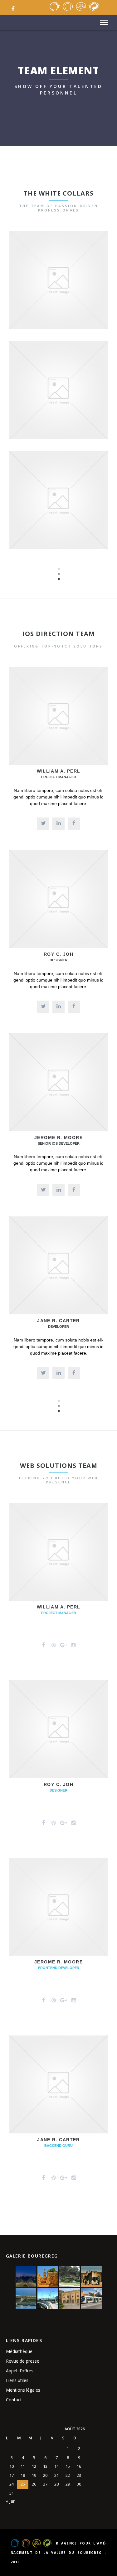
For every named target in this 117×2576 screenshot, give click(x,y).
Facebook (60, 293)
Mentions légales (23, 2390)
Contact (14, 2400)
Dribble (63, 404)
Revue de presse (23, 2361)
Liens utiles (17, 2380)
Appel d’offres (20, 2371)
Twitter (40, 293)
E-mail (79, 404)
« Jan (11, 2501)
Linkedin (79, 514)
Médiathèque (19, 2351)
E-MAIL (79, 293)
